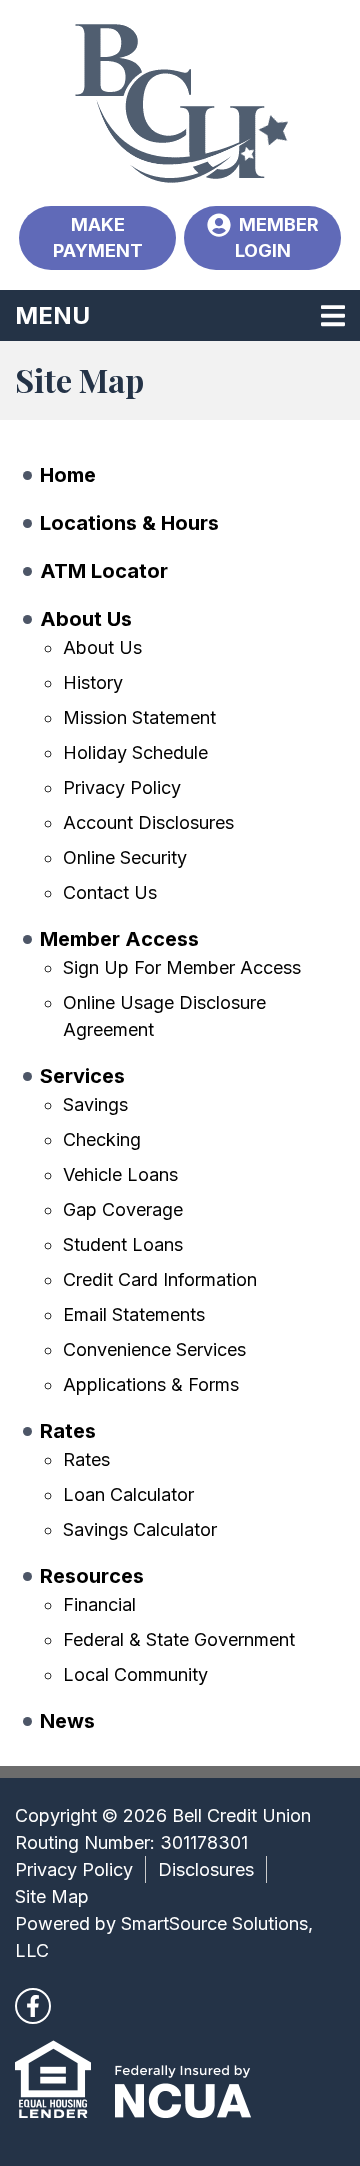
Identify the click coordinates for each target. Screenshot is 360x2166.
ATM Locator (104, 571)
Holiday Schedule (135, 752)
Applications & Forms (151, 1384)
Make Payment (98, 237)
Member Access (119, 939)
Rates (68, 1431)
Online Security (125, 857)
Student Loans (123, 1244)
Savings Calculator (140, 1529)
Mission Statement (139, 717)
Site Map (52, 1896)
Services (82, 1076)
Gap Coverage (123, 1209)
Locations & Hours (129, 523)
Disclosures (206, 1869)
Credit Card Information (160, 1279)
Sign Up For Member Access (182, 967)
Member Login (277, 237)
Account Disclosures (148, 822)
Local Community (135, 1674)
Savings (95, 1104)
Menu (179, 315)
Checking (102, 1139)
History (93, 682)
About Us (86, 619)
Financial (99, 1604)
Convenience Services (154, 1349)
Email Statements (134, 1314)
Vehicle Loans (120, 1174)
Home (68, 475)
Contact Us (110, 892)
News (67, 1721)
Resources (92, 1576)
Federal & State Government (179, 1639)
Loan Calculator (128, 1494)
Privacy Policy (122, 787)
